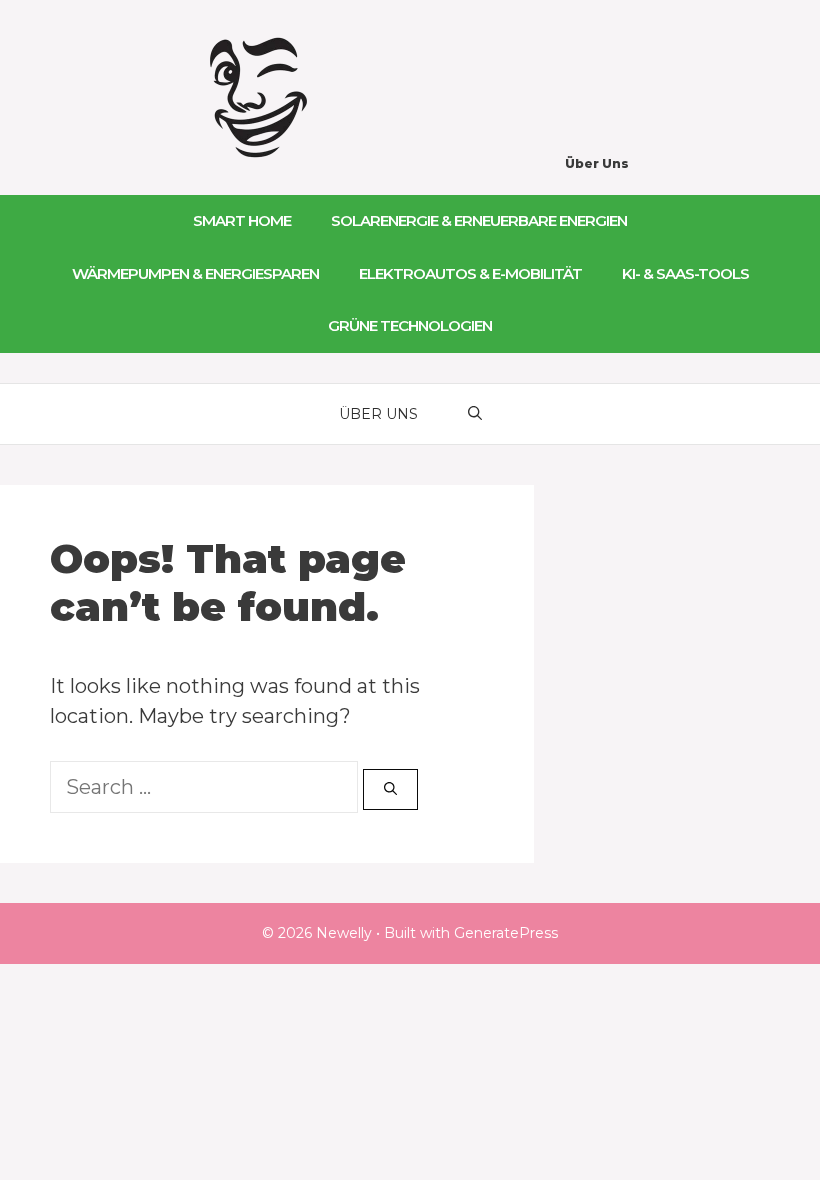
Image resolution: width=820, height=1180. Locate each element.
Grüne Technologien (410, 325)
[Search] (390, 790)
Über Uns (597, 163)
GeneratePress (506, 933)
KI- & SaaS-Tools (685, 273)
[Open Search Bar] (475, 414)
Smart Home (242, 220)
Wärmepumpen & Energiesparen (195, 273)
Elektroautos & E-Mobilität (470, 273)
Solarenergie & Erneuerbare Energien (479, 220)
